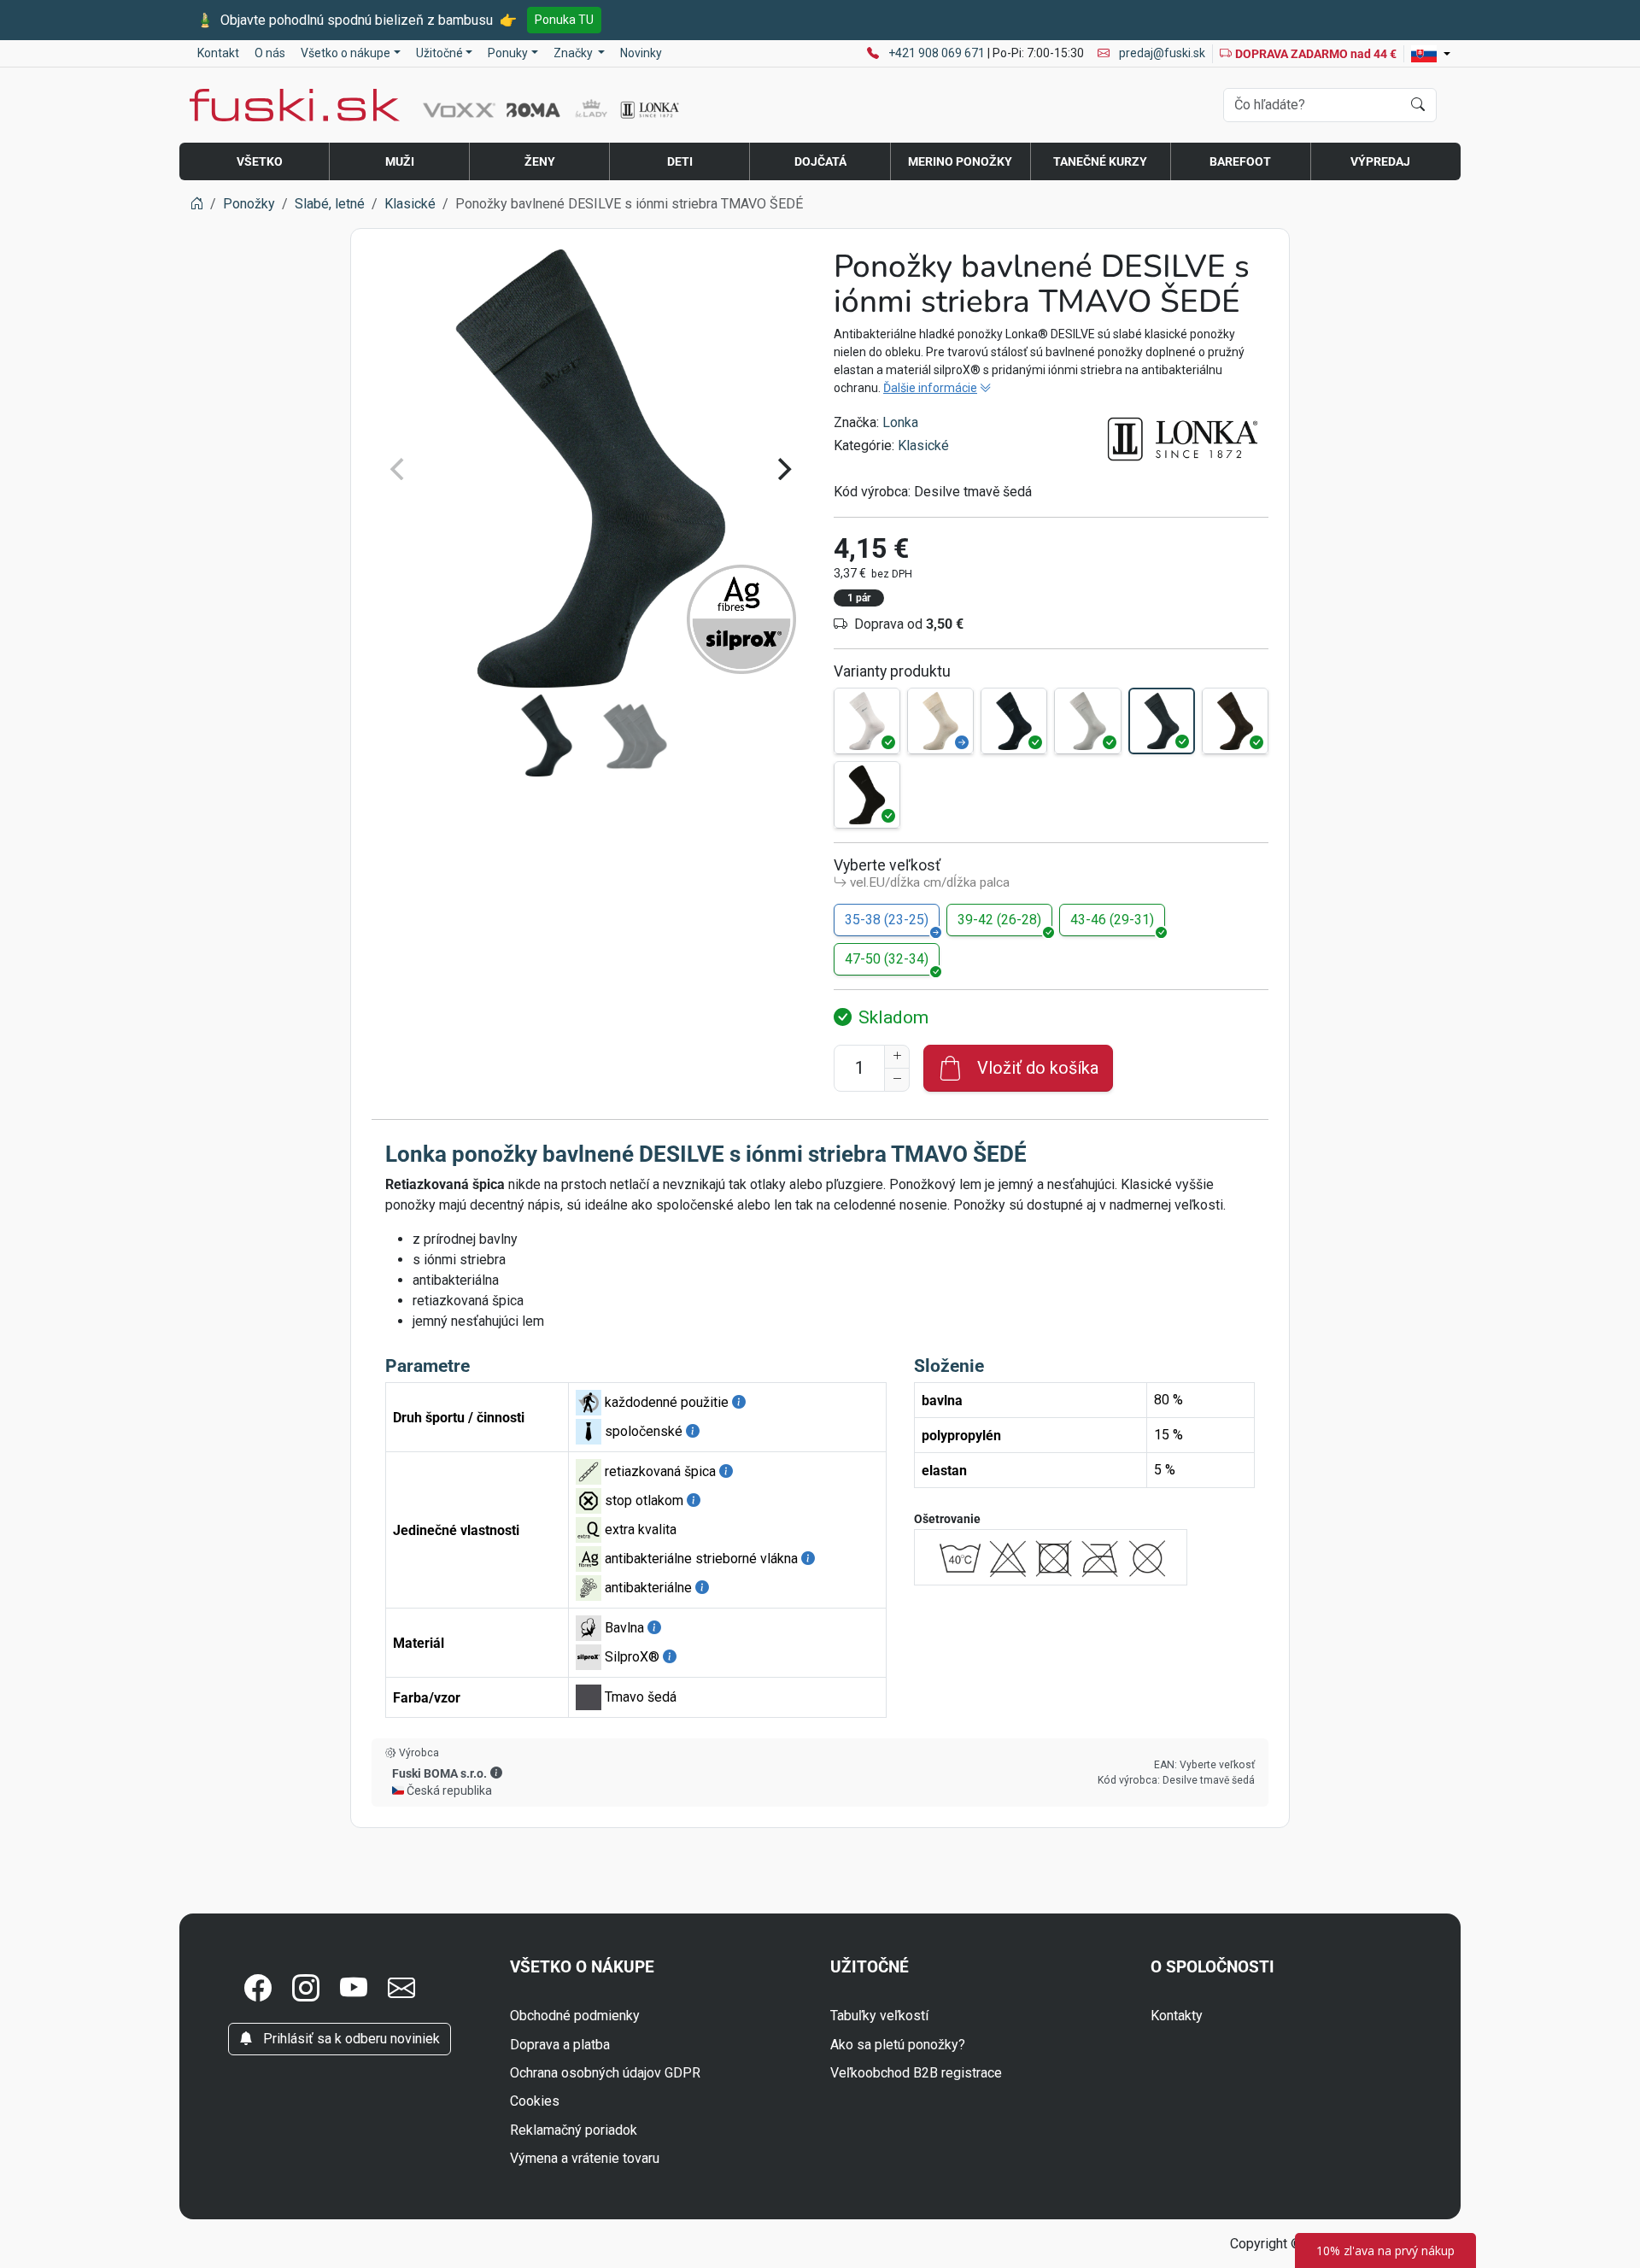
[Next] (782, 469)
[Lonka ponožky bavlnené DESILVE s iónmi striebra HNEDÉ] (1235, 721)
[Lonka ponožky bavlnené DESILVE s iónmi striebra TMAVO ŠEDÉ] (1162, 721)
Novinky (641, 53)
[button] (496, 1773)
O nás (270, 53)
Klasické (923, 445)
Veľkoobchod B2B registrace (916, 2073)
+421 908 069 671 (938, 53)
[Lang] (1431, 54)
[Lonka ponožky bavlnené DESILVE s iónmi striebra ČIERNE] (867, 794)
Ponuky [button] (508, 53)
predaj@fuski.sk (1161, 53)
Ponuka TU (564, 20)
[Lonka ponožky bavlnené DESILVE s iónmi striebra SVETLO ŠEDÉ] (1087, 721)
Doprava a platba (560, 2045)
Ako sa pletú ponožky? (898, 2045)
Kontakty (1177, 2016)
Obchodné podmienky (575, 2016)
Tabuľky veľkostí (879, 2016)
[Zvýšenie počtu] (897, 1057)
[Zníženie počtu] (897, 1080)
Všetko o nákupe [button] (346, 53)
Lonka (900, 422)
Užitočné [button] (439, 53)
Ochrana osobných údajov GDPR (605, 2073)
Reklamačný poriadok (574, 2130)
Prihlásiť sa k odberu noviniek (350, 2039)
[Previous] (399, 469)
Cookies (535, 2101)
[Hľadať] (1418, 105)
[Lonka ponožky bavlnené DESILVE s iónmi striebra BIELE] (867, 721)
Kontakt (218, 53)
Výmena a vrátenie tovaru (585, 2158)
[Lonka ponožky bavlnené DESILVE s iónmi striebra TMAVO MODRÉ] (1014, 721)
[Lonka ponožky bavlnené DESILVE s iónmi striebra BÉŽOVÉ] (940, 721)
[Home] (196, 204)
